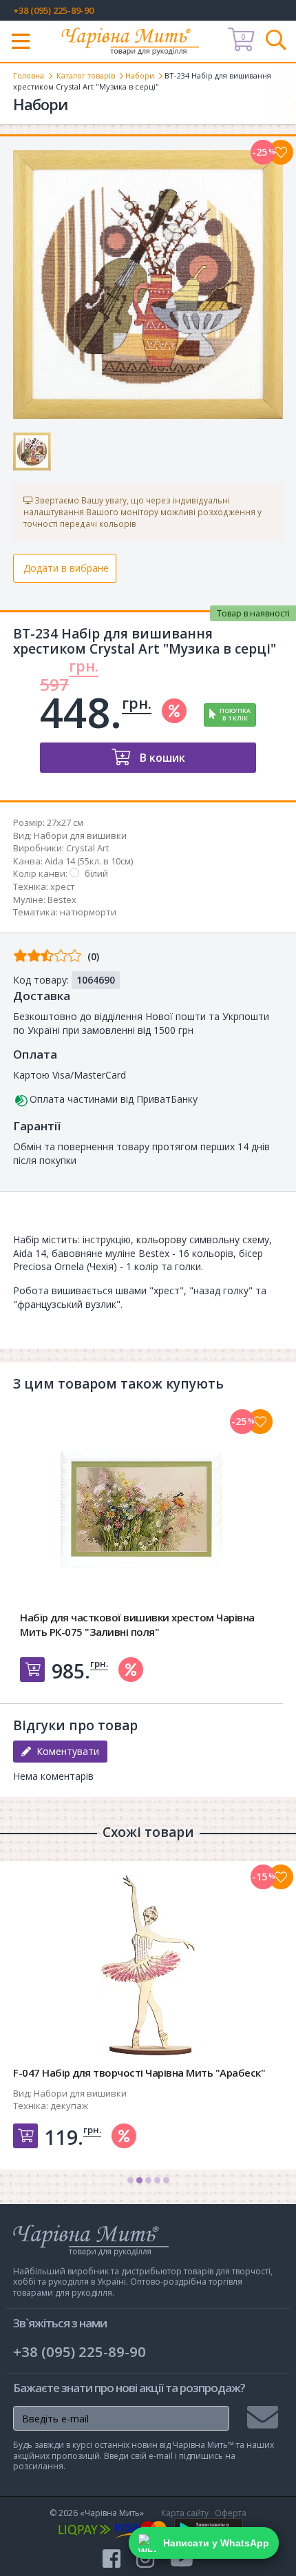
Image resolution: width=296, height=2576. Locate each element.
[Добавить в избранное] (260, 1422)
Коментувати (65, 1751)
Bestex (62, 900)
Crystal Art (87, 848)
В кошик (161, 758)
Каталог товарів (86, 75)
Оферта (231, 2513)
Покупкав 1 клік (235, 714)
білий (96, 873)
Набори (140, 75)
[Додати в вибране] (281, 152)
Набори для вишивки (80, 835)
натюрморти (88, 912)
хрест (63, 886)
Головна (29, 75)
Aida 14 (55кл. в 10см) (89, 861)
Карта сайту (185, 2513)
